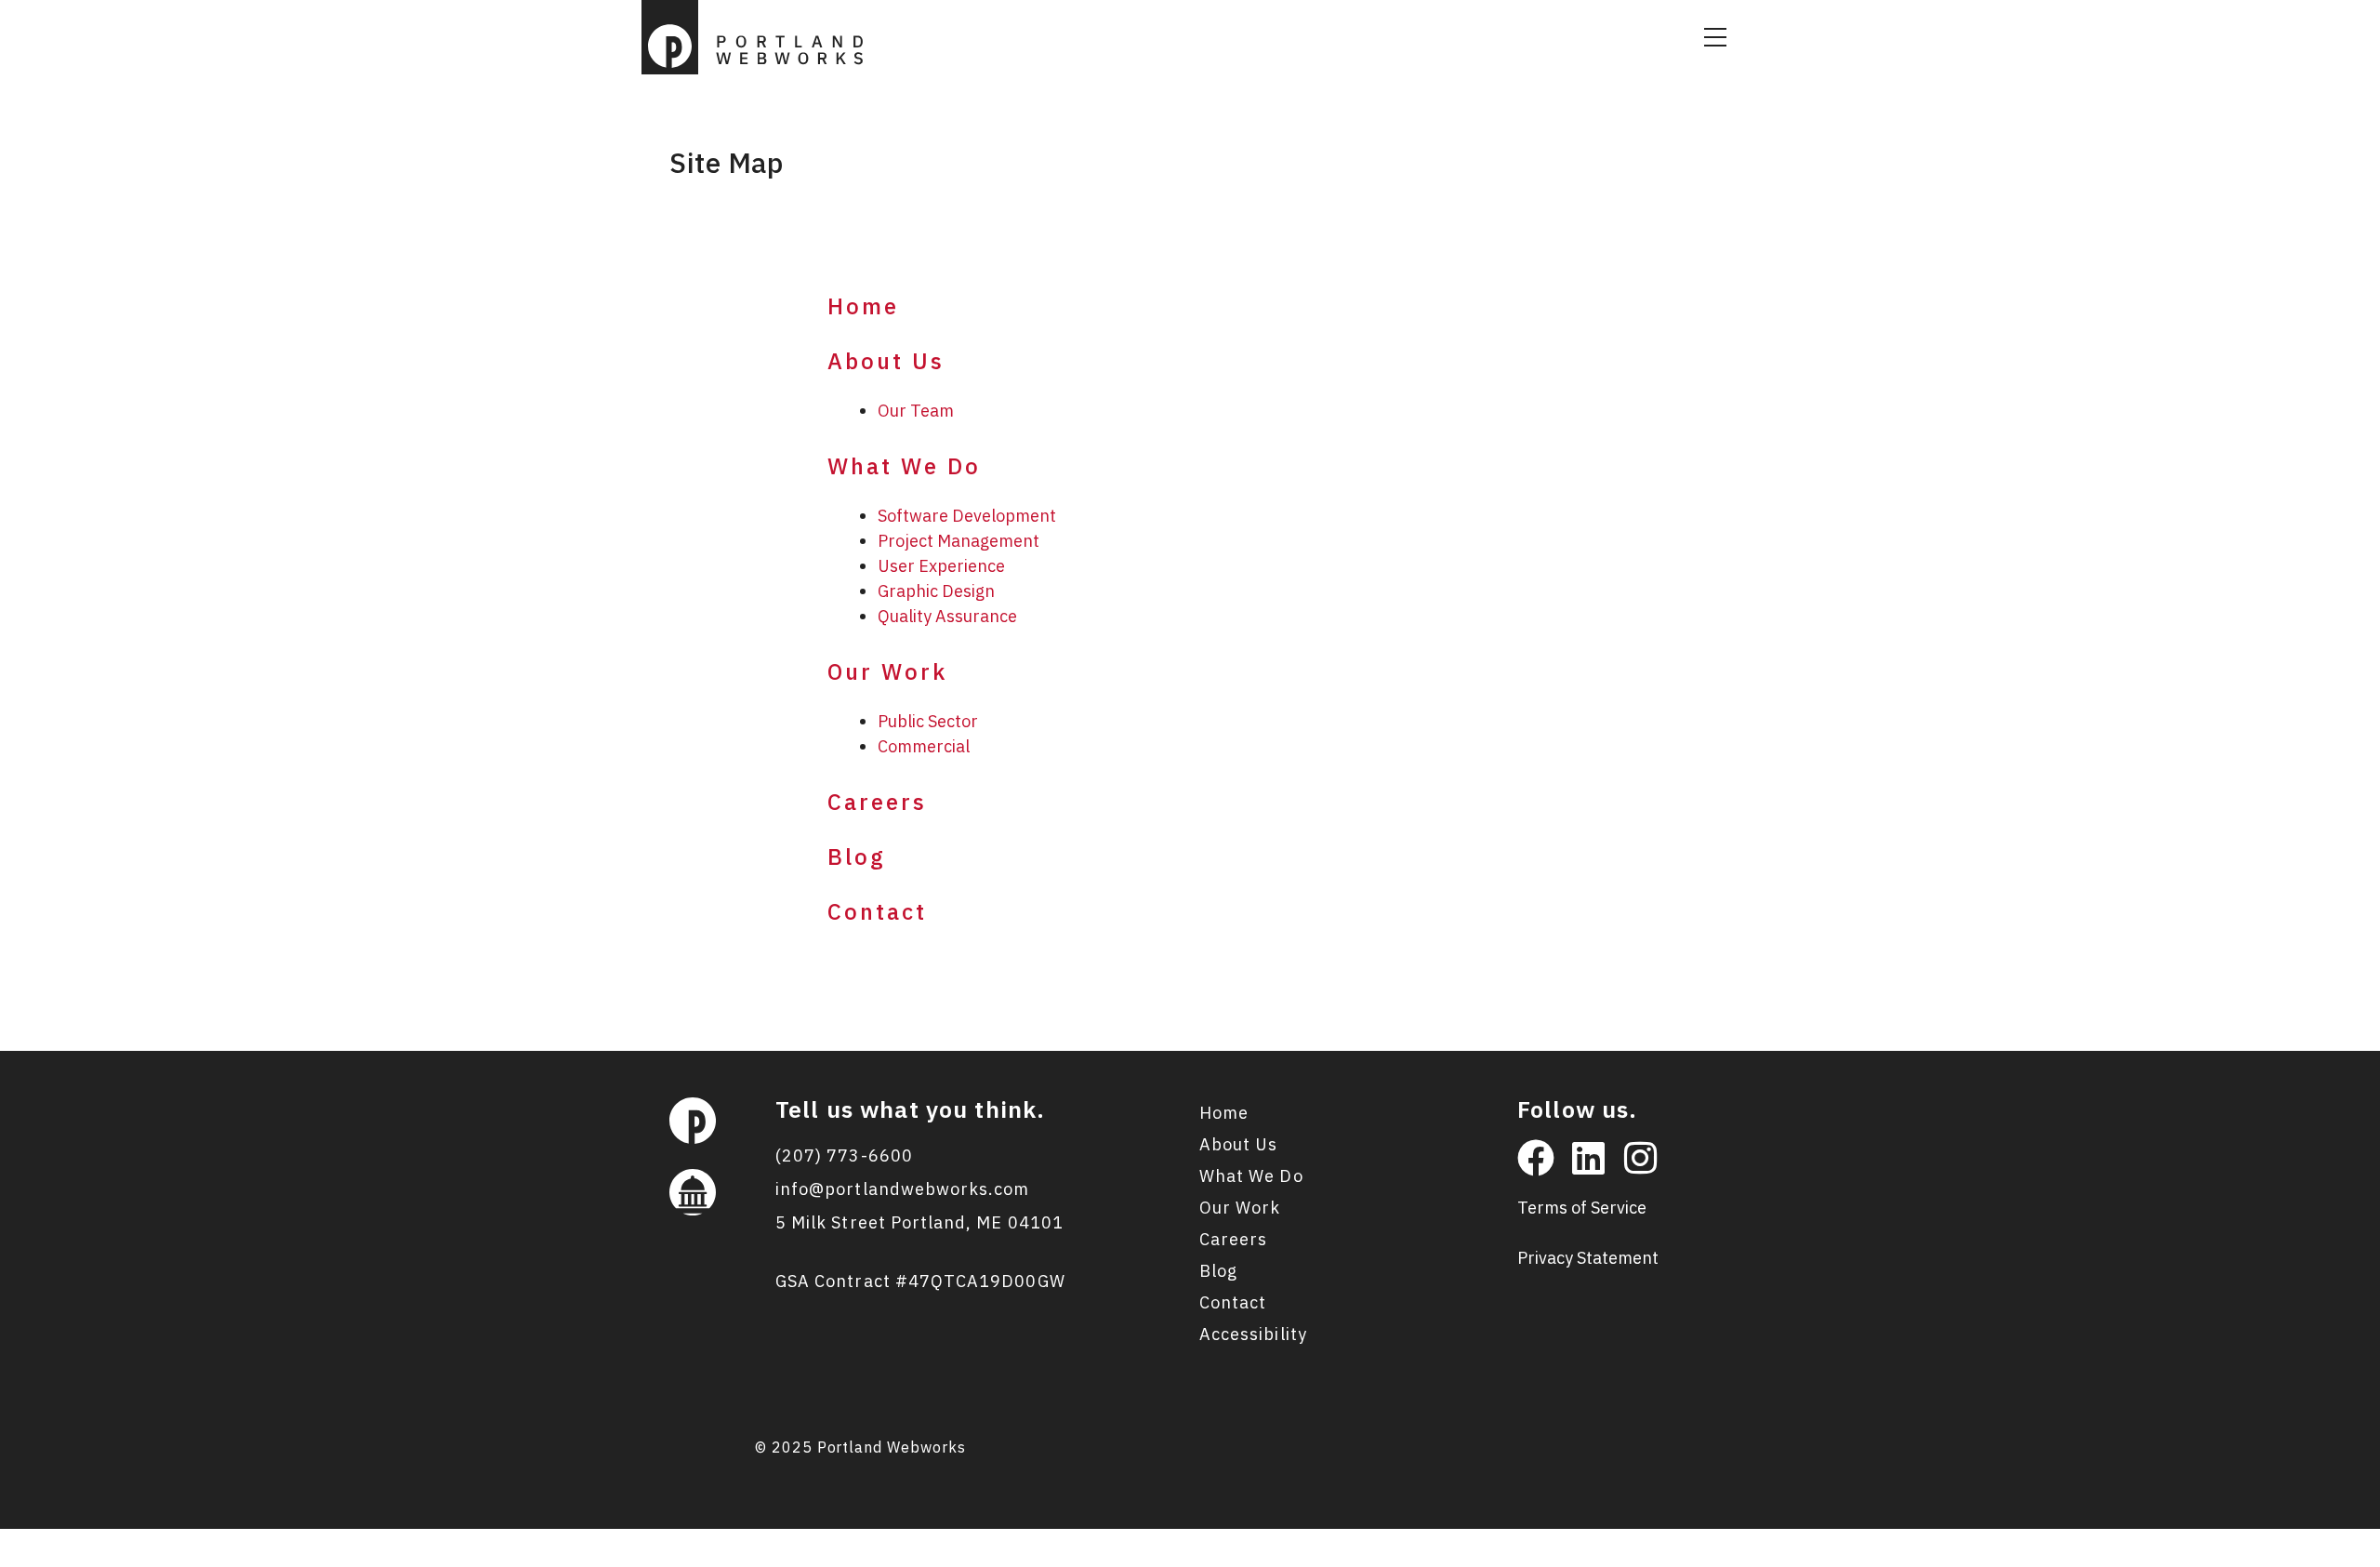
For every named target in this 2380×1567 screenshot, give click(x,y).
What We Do (904, 466)
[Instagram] (1640, 1158)
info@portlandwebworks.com (903, 1189)
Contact (877, 911)
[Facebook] (1536, 1158)
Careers (877, 802)
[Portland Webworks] (757, 36)
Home (863, 306)
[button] (1715, 37)
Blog (857, 857)
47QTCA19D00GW (987, 1281)
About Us (886, 361)
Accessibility (1253, 1334)
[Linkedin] (1588, 1158)
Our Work (887, 671)
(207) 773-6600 (844, 1155)
